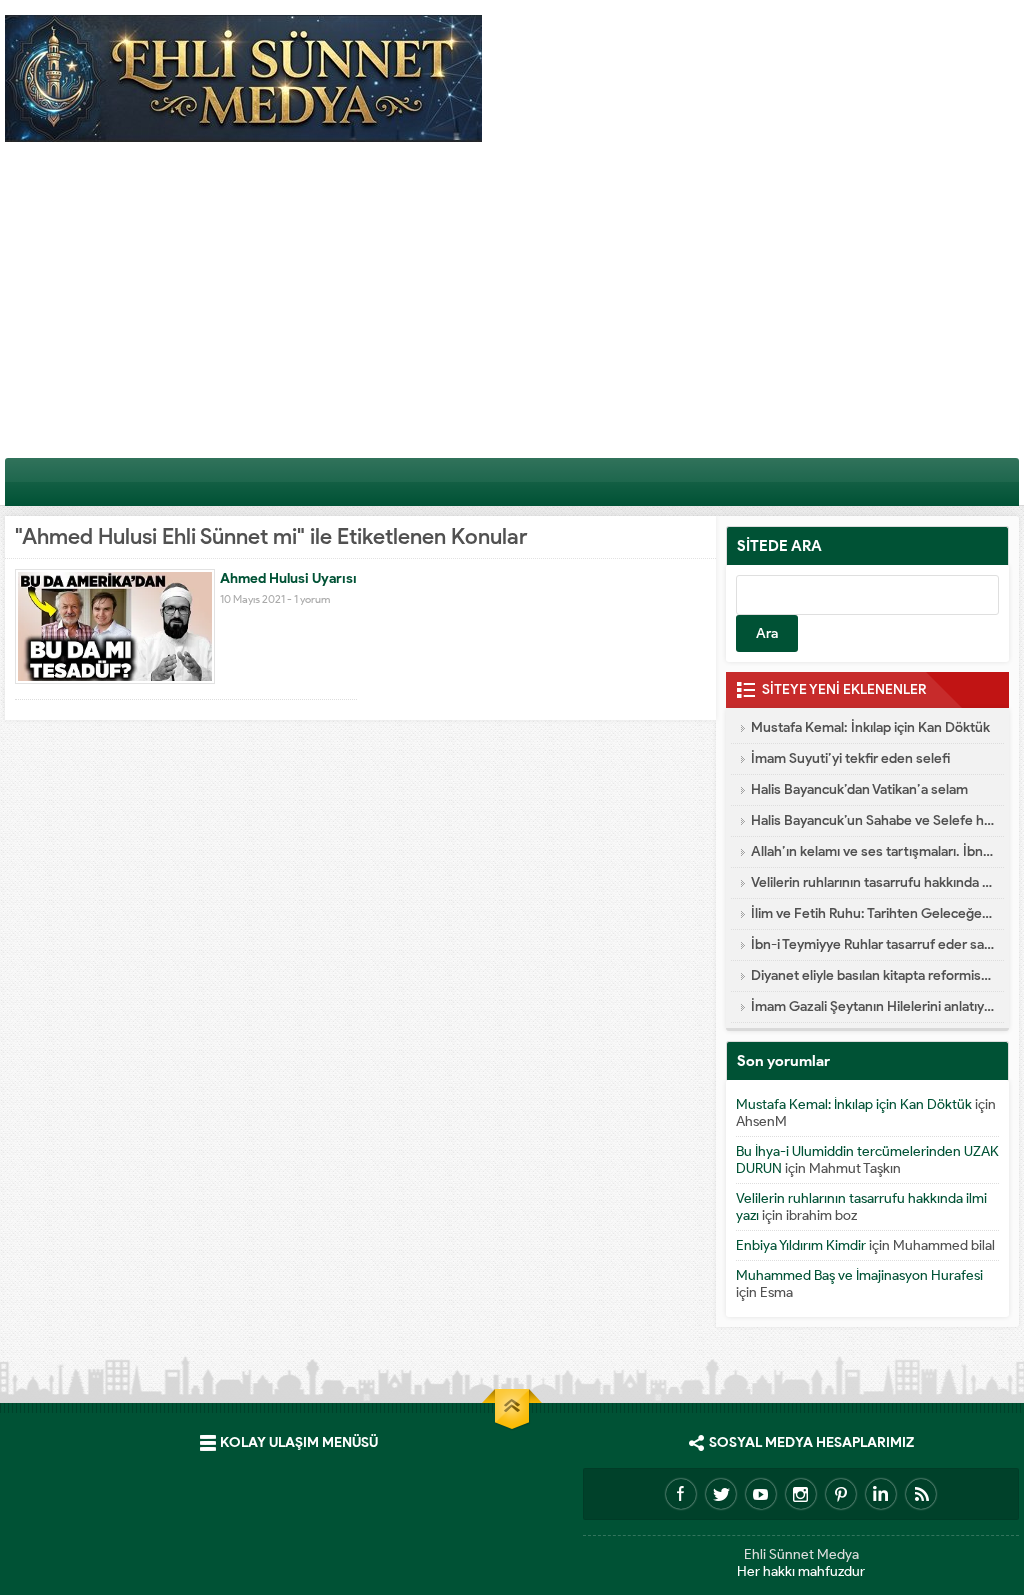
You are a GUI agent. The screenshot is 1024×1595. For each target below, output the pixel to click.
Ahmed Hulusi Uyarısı (288, 578)
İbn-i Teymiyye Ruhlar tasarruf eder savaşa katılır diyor (872, 944)
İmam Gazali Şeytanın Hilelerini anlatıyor (872, 1006)
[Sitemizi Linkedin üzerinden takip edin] (881, 1494)
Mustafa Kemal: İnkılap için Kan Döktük (870, 727)
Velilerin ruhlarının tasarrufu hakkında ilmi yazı (872, 882)
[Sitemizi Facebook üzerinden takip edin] (681, 1494)
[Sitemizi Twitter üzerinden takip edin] (721, 1494)
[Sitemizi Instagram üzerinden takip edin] (801, 1494)
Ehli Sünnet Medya (801, 1554)
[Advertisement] (512, 307)
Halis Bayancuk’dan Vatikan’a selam (859, 789)
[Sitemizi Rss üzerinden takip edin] (921, 1494)
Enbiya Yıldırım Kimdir (801, 1245)
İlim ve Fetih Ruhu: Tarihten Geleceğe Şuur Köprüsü (872, 913)
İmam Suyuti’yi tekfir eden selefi (850, 758)
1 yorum (312, 599)
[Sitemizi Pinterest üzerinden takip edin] (841, 1494)
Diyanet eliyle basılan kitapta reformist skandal (872, 975)
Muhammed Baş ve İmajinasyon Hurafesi (859, 1275)
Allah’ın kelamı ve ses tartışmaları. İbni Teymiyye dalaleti (872, 851)
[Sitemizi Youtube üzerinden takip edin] (761, 1494)
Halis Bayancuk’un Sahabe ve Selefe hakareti (872, 820)
